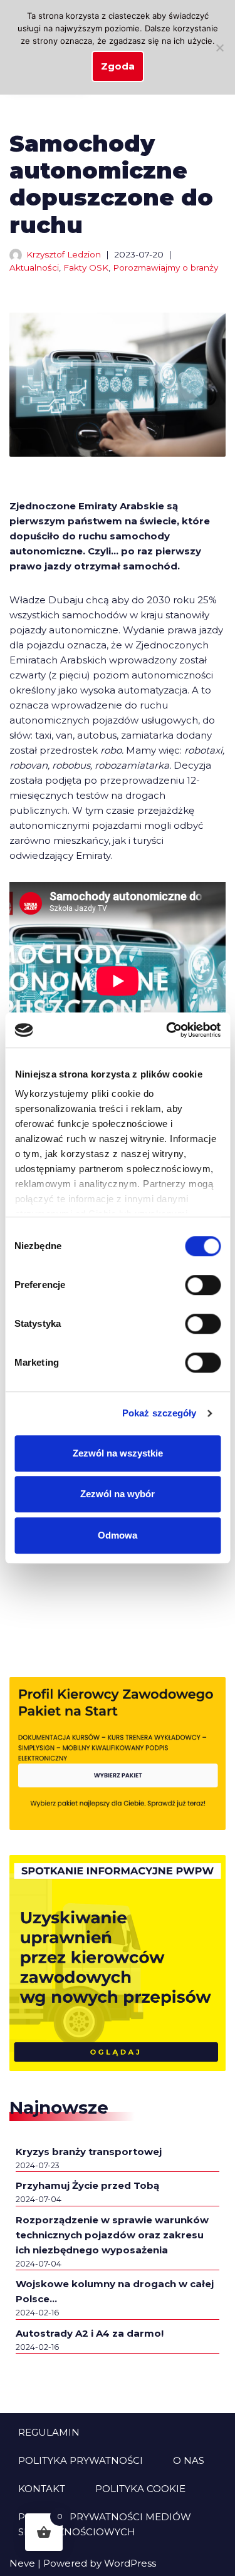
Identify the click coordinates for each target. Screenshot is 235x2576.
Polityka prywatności (81, 2460)
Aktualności (34, 267)
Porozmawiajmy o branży (165, 267)
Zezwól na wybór (118, 1494)
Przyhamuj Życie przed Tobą (87, 2185)
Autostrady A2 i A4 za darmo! (90, 2333)
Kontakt (42, 2489)
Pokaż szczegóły (159, 1413)
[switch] (203, 1285)
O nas (189, 2460)
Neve (22, 2563)
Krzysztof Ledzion (64, 254)
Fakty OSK (86, 267)
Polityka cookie (140, 2489)
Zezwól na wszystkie (118, 1453)
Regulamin (49, 2432)
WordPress (130, 2563)
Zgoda (118, 66)
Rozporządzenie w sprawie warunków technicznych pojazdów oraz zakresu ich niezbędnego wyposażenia (112, 2235)
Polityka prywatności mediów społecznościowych (105, 2524)
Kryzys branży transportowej (89, 2152)
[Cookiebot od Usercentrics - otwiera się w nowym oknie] (167, 1030)
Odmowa (118, 1535)
